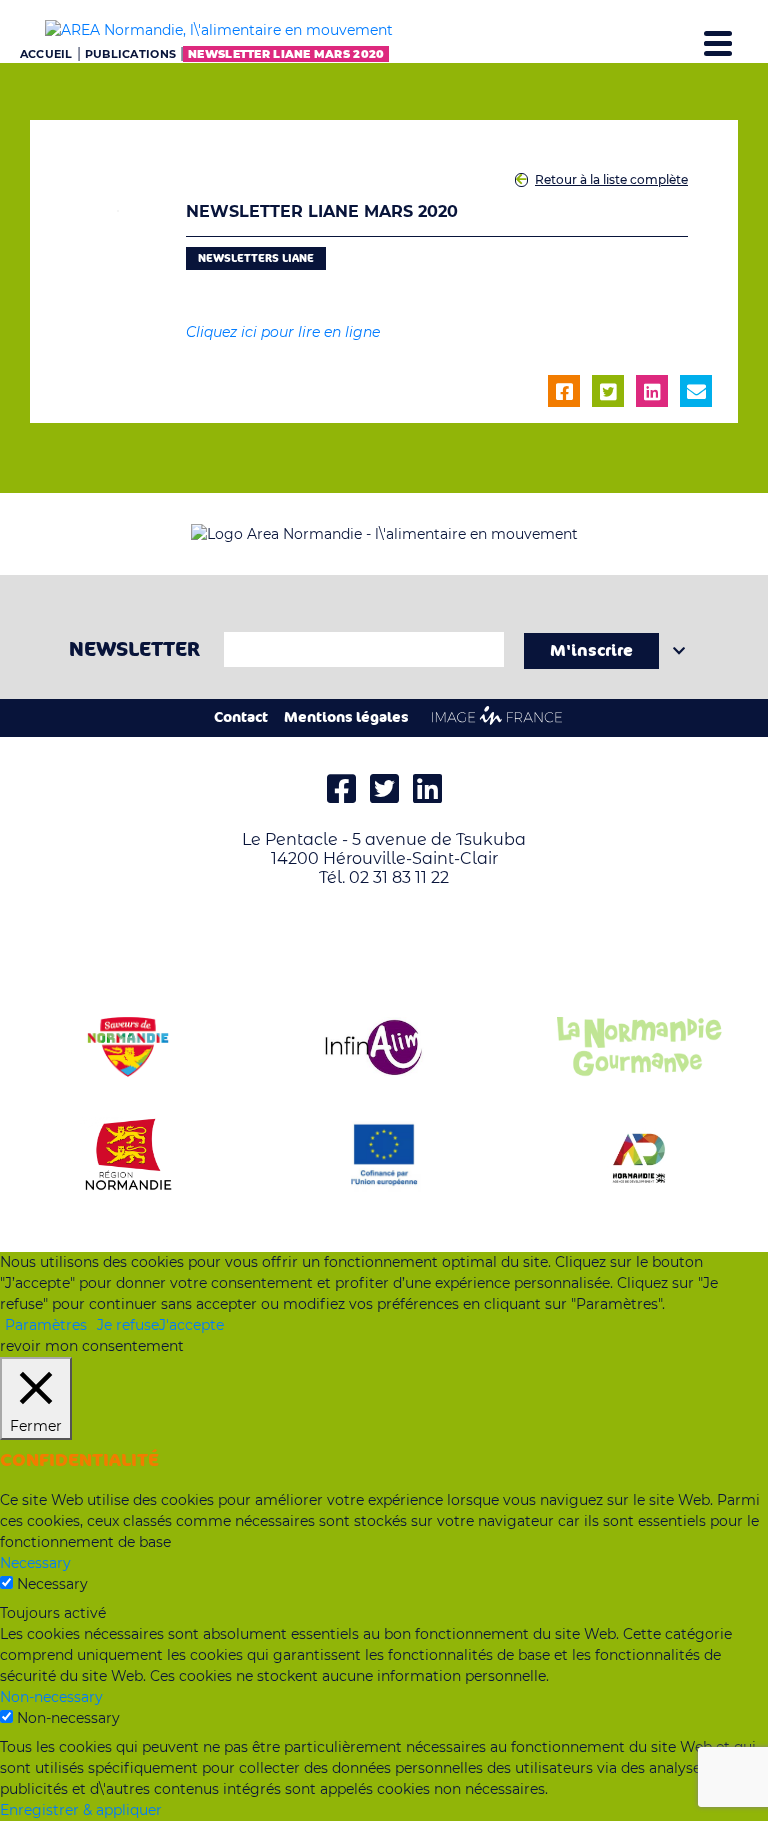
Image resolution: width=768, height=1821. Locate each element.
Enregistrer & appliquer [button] (81, 1810)
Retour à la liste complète (611, 179)
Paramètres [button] (46, 1325)
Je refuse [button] (128, 1325)
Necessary (52, 1584)
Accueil (46, 54)
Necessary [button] (35, 1563)
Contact (241, 717)
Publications (130, 54)
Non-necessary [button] (51, 1697)
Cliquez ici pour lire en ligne (283, 332)
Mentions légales (346, 717)
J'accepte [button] (191, 1325)
